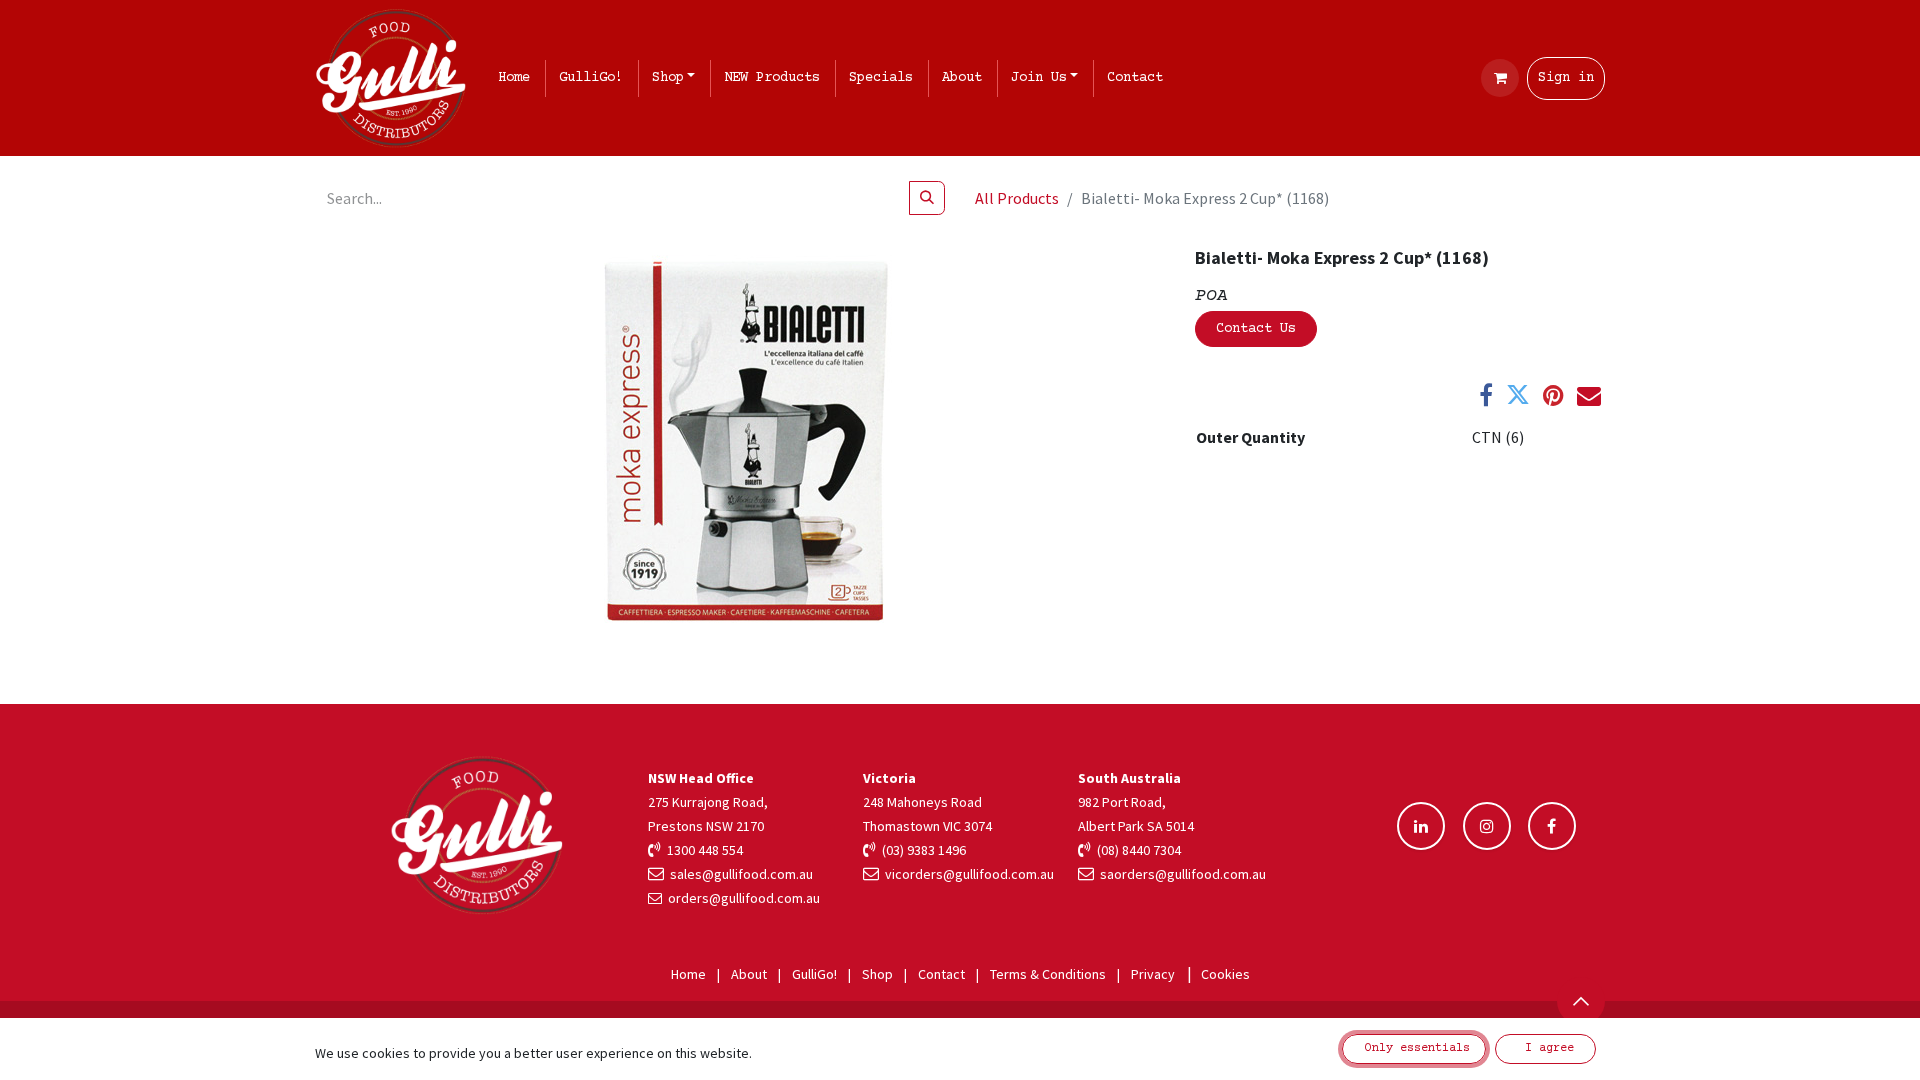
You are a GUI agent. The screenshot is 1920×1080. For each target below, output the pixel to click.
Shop (877, 974)
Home (688, 974)
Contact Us (1256, 329)
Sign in (1566, 78)
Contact (941, 974)
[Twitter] (1518, 395)
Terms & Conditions (1048, 974)
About (749, 974)
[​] (1421, 826)
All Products (1017, 198)
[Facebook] (1486, 395)
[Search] (927, 198)
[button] (1581, 1001)
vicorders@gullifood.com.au (966, 874)
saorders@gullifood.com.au (1180, 874)
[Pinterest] (1553, 395)
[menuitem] (518, 78)
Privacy (1153, 974)
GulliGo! (814, 974)
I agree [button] (1546, 1048)
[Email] (1589, 395)
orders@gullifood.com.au (744, 898)
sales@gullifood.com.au (738, 874)
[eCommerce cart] (1500, 78)
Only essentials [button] (1414, 1048)
